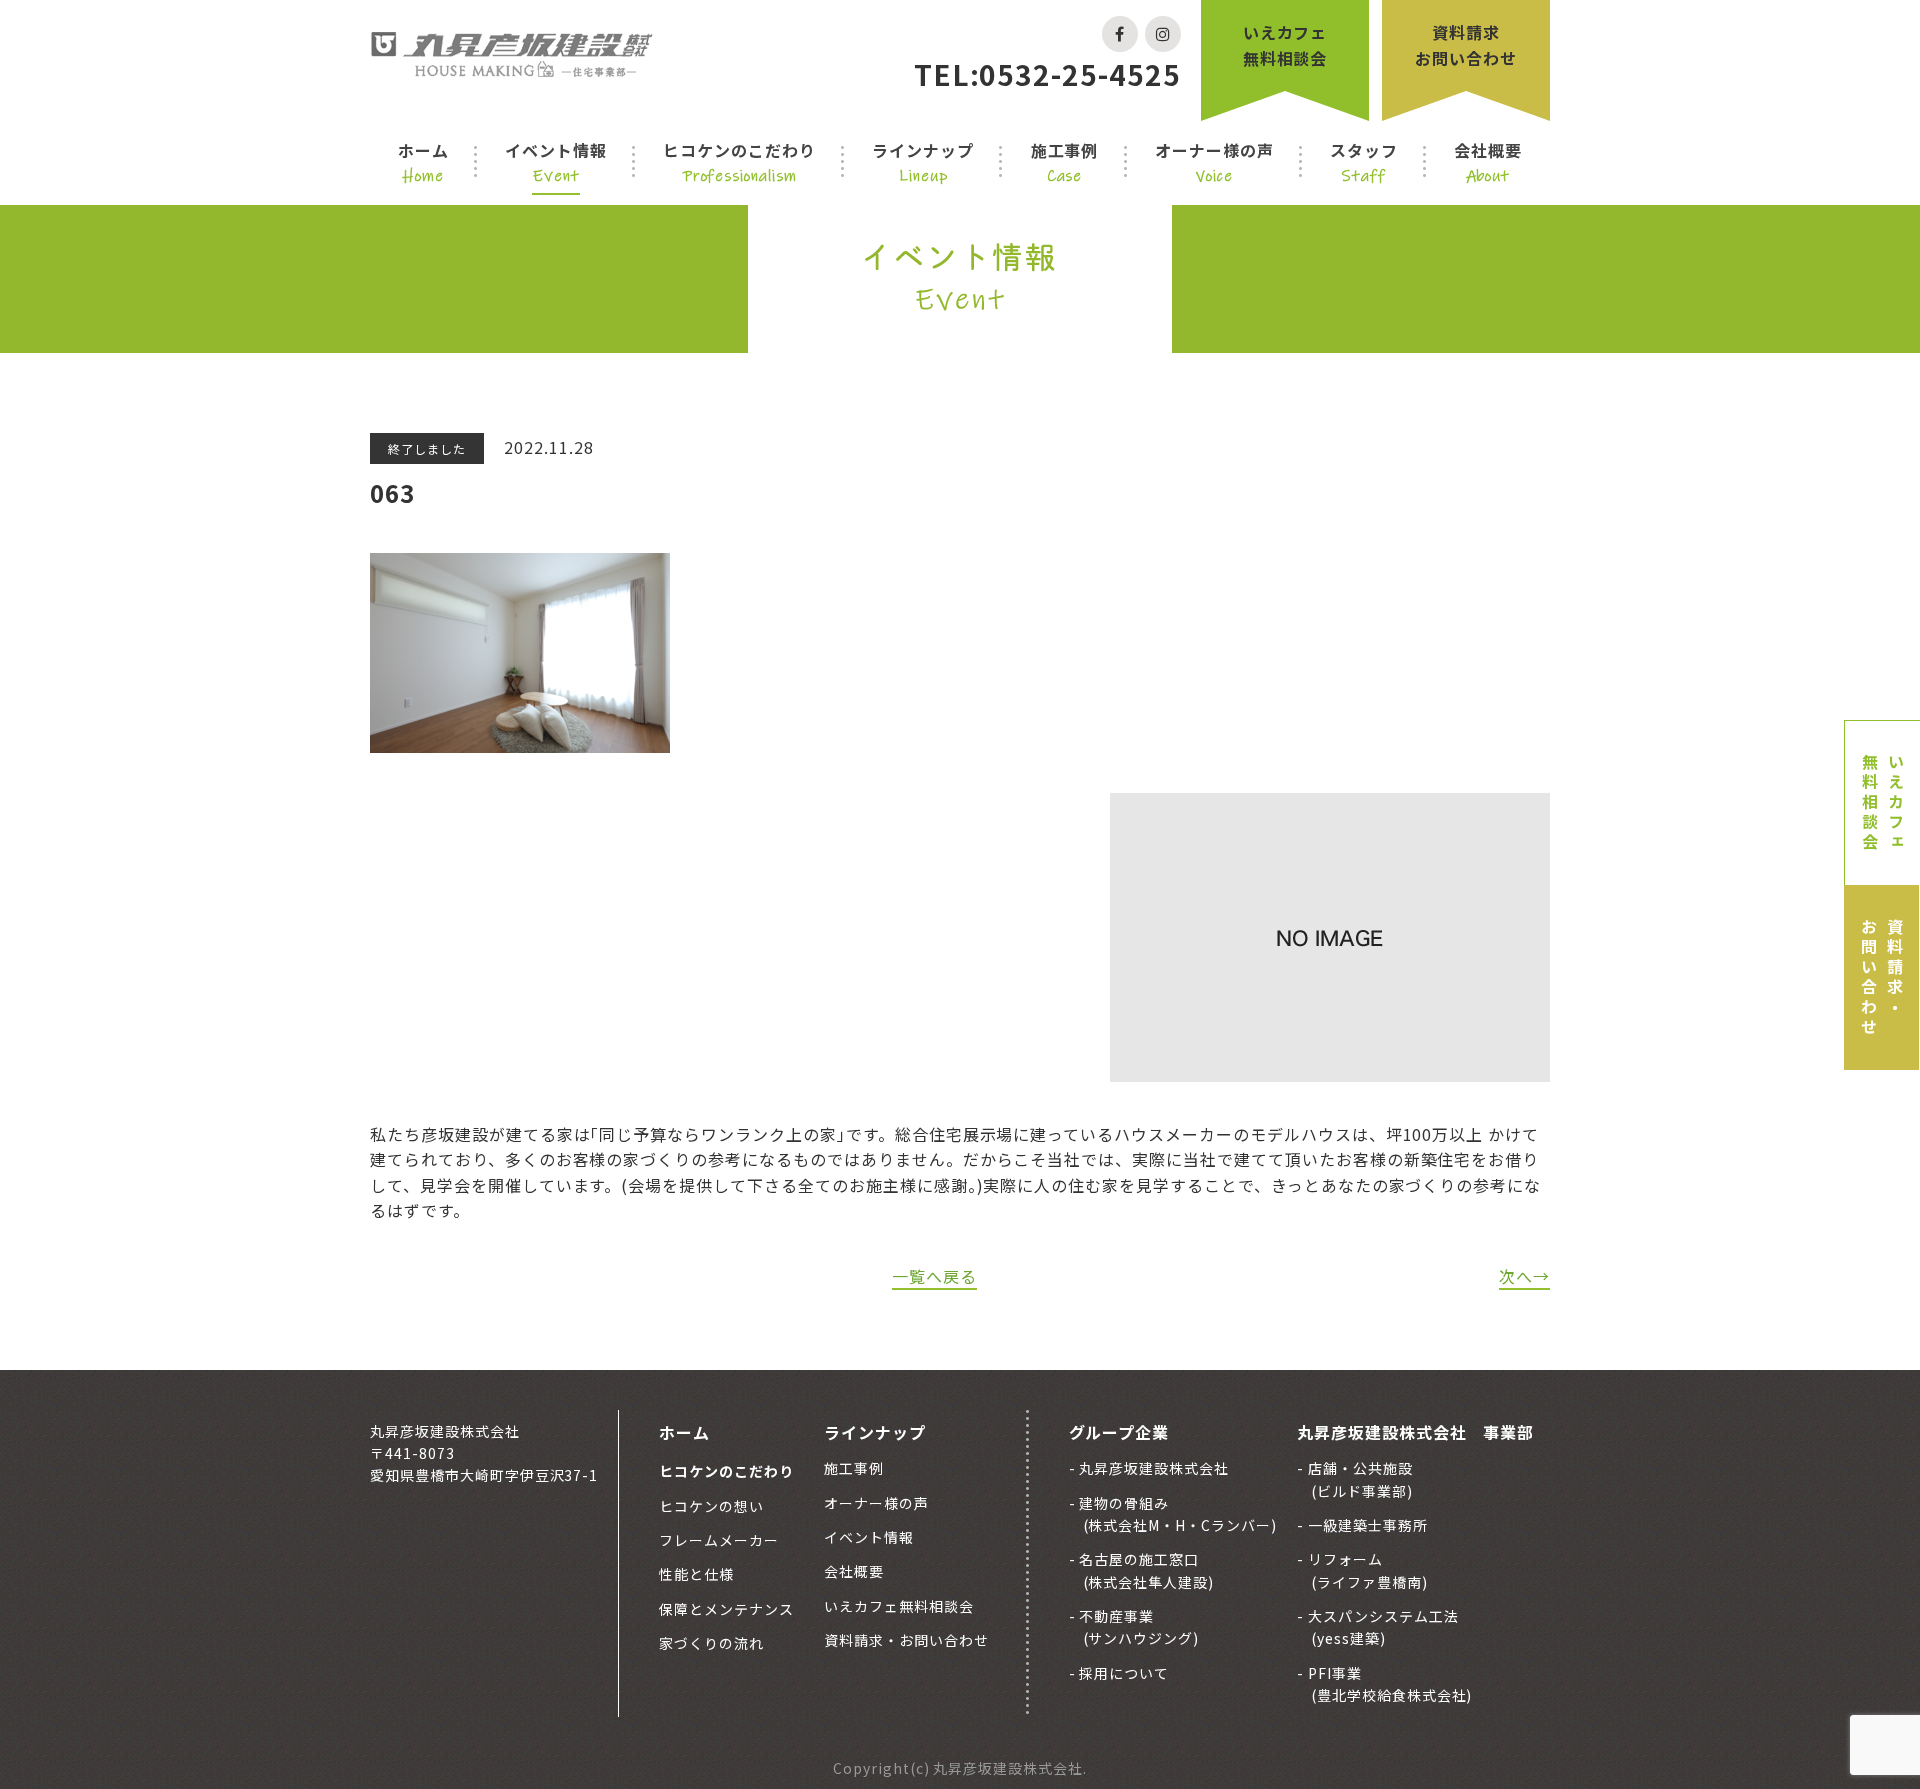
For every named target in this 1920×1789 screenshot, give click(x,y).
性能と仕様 (696, 1574)
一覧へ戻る (934, 1276)
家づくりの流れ (711, 1643)
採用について (1123, 1673)
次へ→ (1524, 1276)
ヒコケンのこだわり (739, 162)
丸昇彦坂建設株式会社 (1153, 1468)
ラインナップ (923, 162)
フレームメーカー (719, 1540)
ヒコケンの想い (711, 1506)
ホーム (423, 162)
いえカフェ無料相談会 (1285, 45)
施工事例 (1065, 162)
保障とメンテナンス (726, 1609)
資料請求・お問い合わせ (1882, 978)
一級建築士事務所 (1366, 1525)
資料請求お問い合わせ (1466, 45)
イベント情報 (556, 162)
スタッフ (1364, 162)
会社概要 (1488, 162)
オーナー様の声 (1214, 162)
